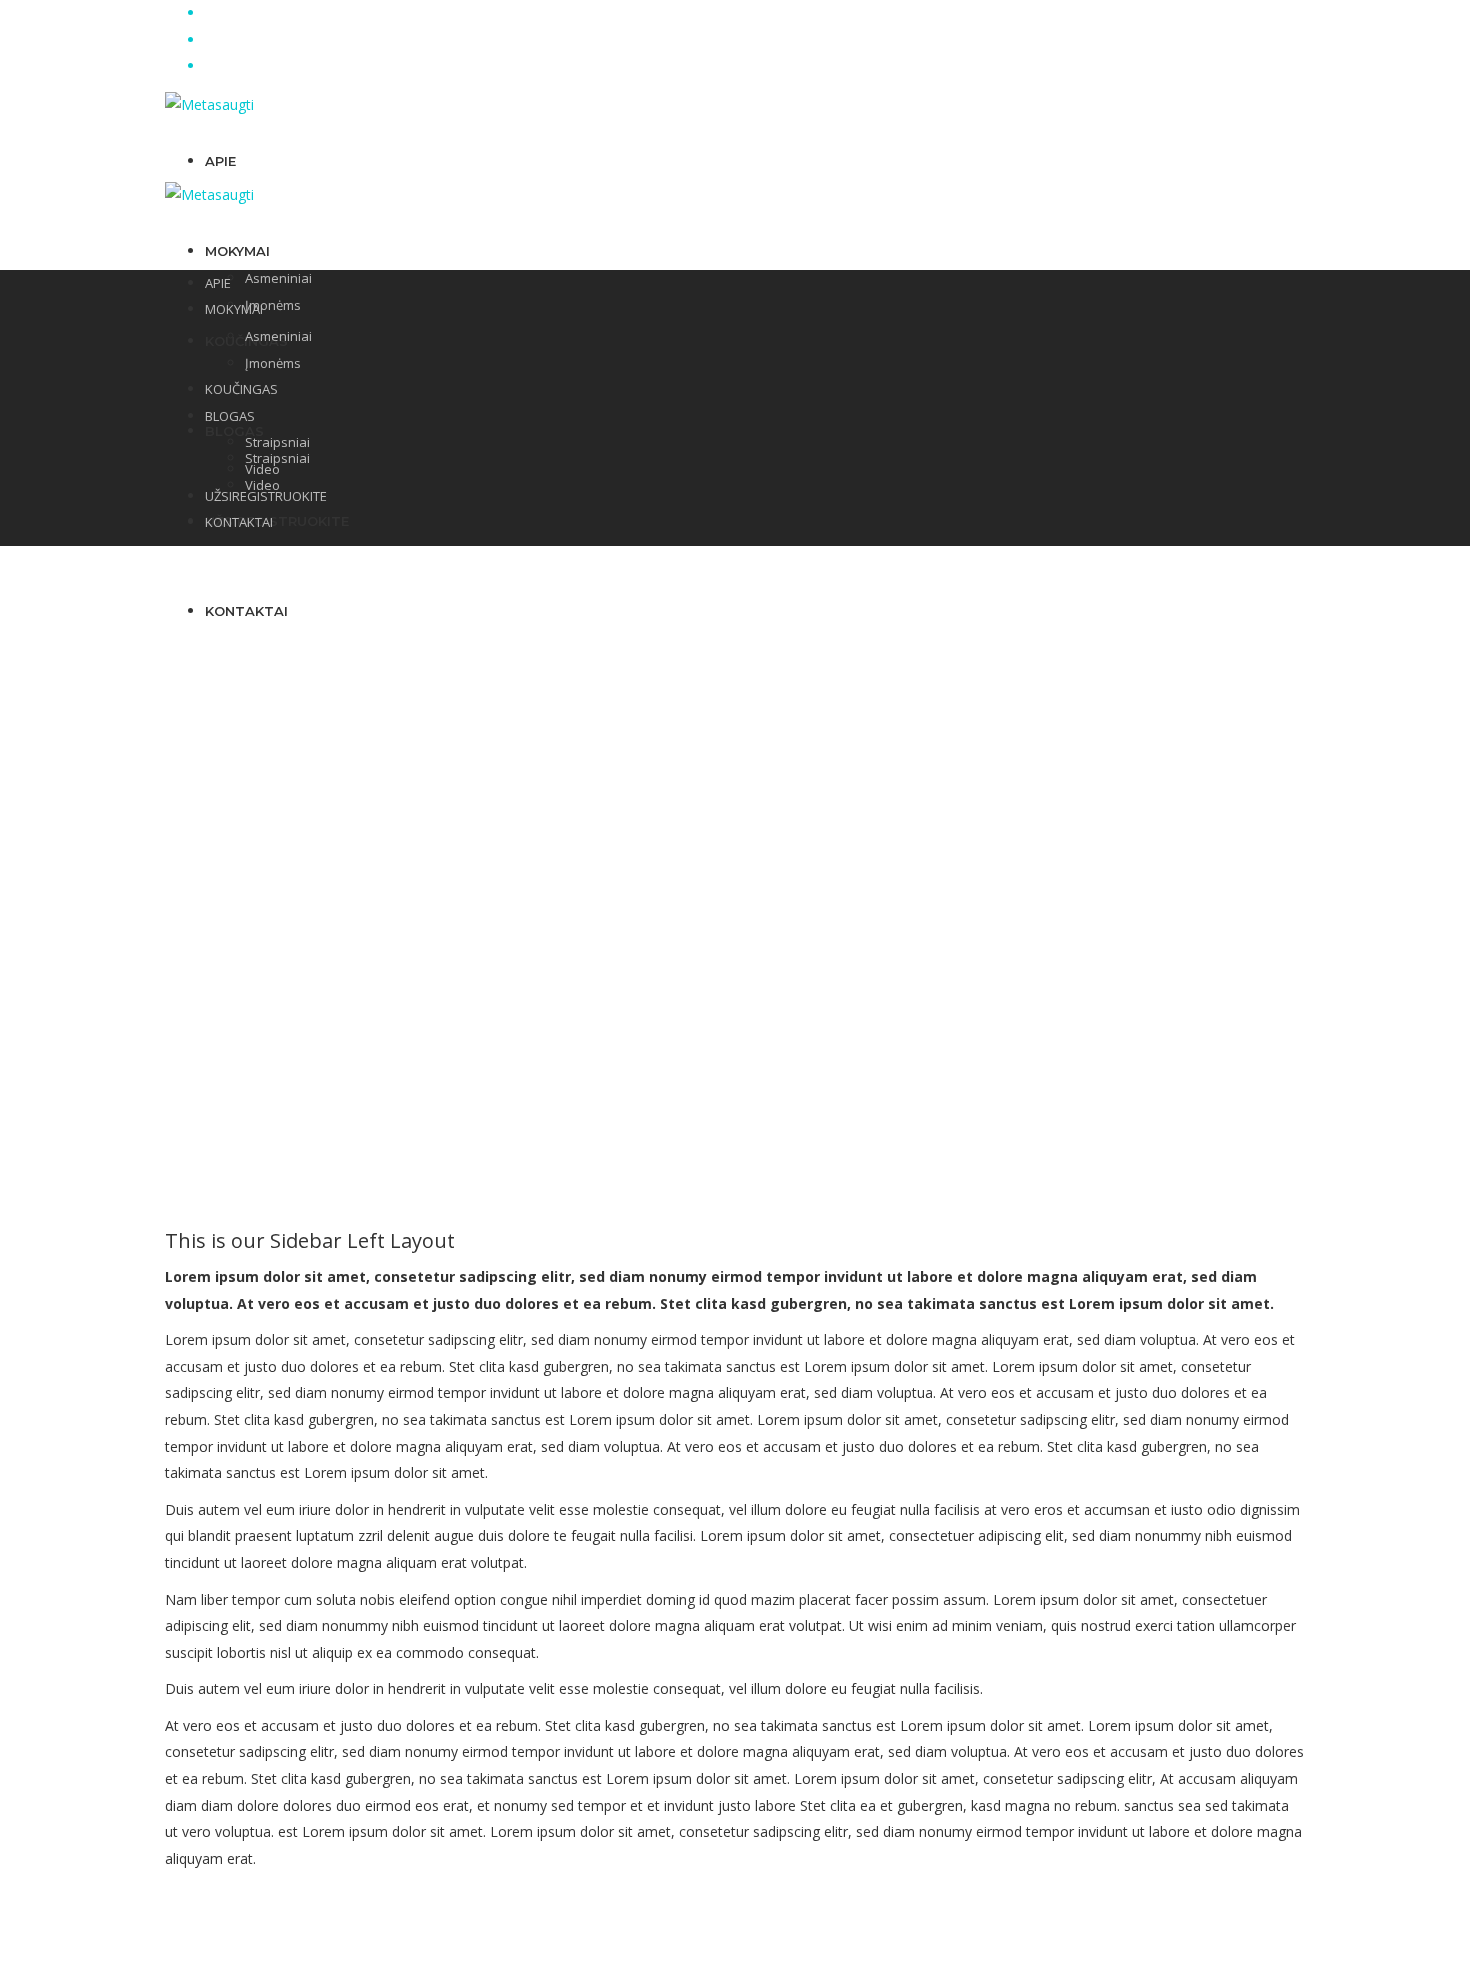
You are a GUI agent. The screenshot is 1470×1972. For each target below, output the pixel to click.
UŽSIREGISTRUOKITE (277, 521)
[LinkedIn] (210, 39)
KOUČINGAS (241, 389)
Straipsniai (277, 442)
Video (262, 469)
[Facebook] (210, 12)
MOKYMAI (237, 251)
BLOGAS (234, 431)
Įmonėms (273, 305)
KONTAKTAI (239, 522)
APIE (220, 161)
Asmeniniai (278, 278)
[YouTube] (210, 65)
